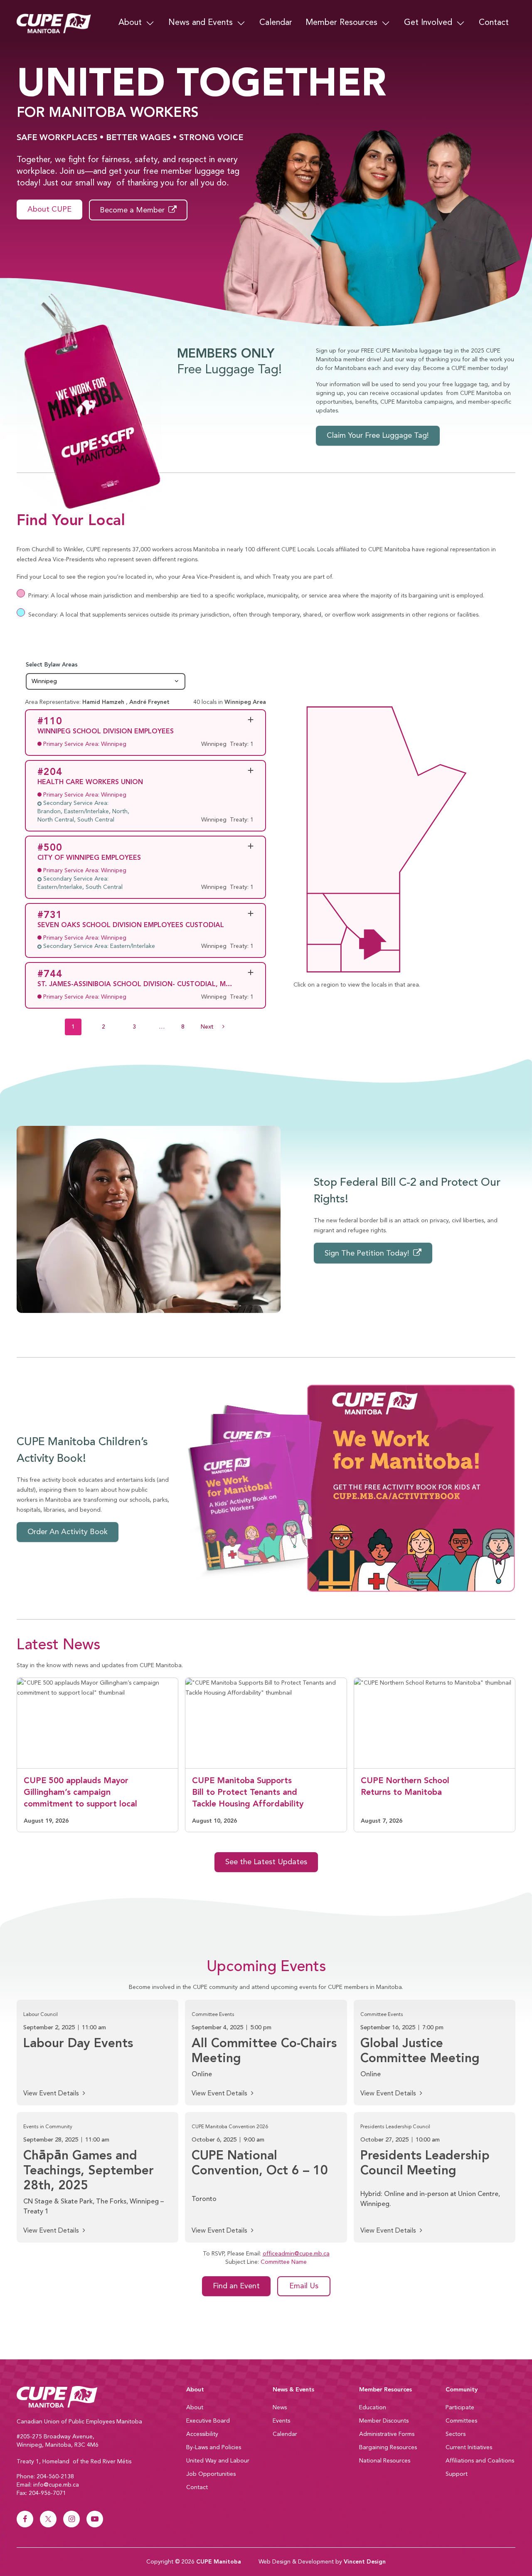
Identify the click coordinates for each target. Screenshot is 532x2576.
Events (281, 2421)
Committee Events (213, 2015)
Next (217, 1027)
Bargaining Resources (388, 2448)
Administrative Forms (387, 2434)
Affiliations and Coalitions (480, 2461)
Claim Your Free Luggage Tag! (378, 436)
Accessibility (202, 2434)
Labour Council (41, 2015)
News (280, 2408)
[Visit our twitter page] (48, 2519)
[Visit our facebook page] (25, 2519)
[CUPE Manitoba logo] (96, 2397)
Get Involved (428, 23)
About (130, 23)
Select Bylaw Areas (106, 665)
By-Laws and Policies (214, 2448)
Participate (460, 2408)
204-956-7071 (47, 2493)
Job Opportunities (211, 2474)
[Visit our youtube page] (95, 2519)
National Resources (385, 2461)
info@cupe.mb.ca (56, 2485)
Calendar (276, 23)
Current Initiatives (469, 2448)
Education (373, 2408)
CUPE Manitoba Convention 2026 (230, 2127)
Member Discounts (384, 2421)
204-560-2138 (55, 2477)
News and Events (201, 23)
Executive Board (208, 2421)
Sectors (456, 2434)
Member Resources (341, 23)
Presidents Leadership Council (395, 2127)
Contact (494, 23)
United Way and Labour (218, 2461)
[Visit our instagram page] (71, 2519)
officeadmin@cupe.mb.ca (296, 2254)
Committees (461, 2421)
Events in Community (48, 2127)
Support (457, 2474)
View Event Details (52, 2094)
